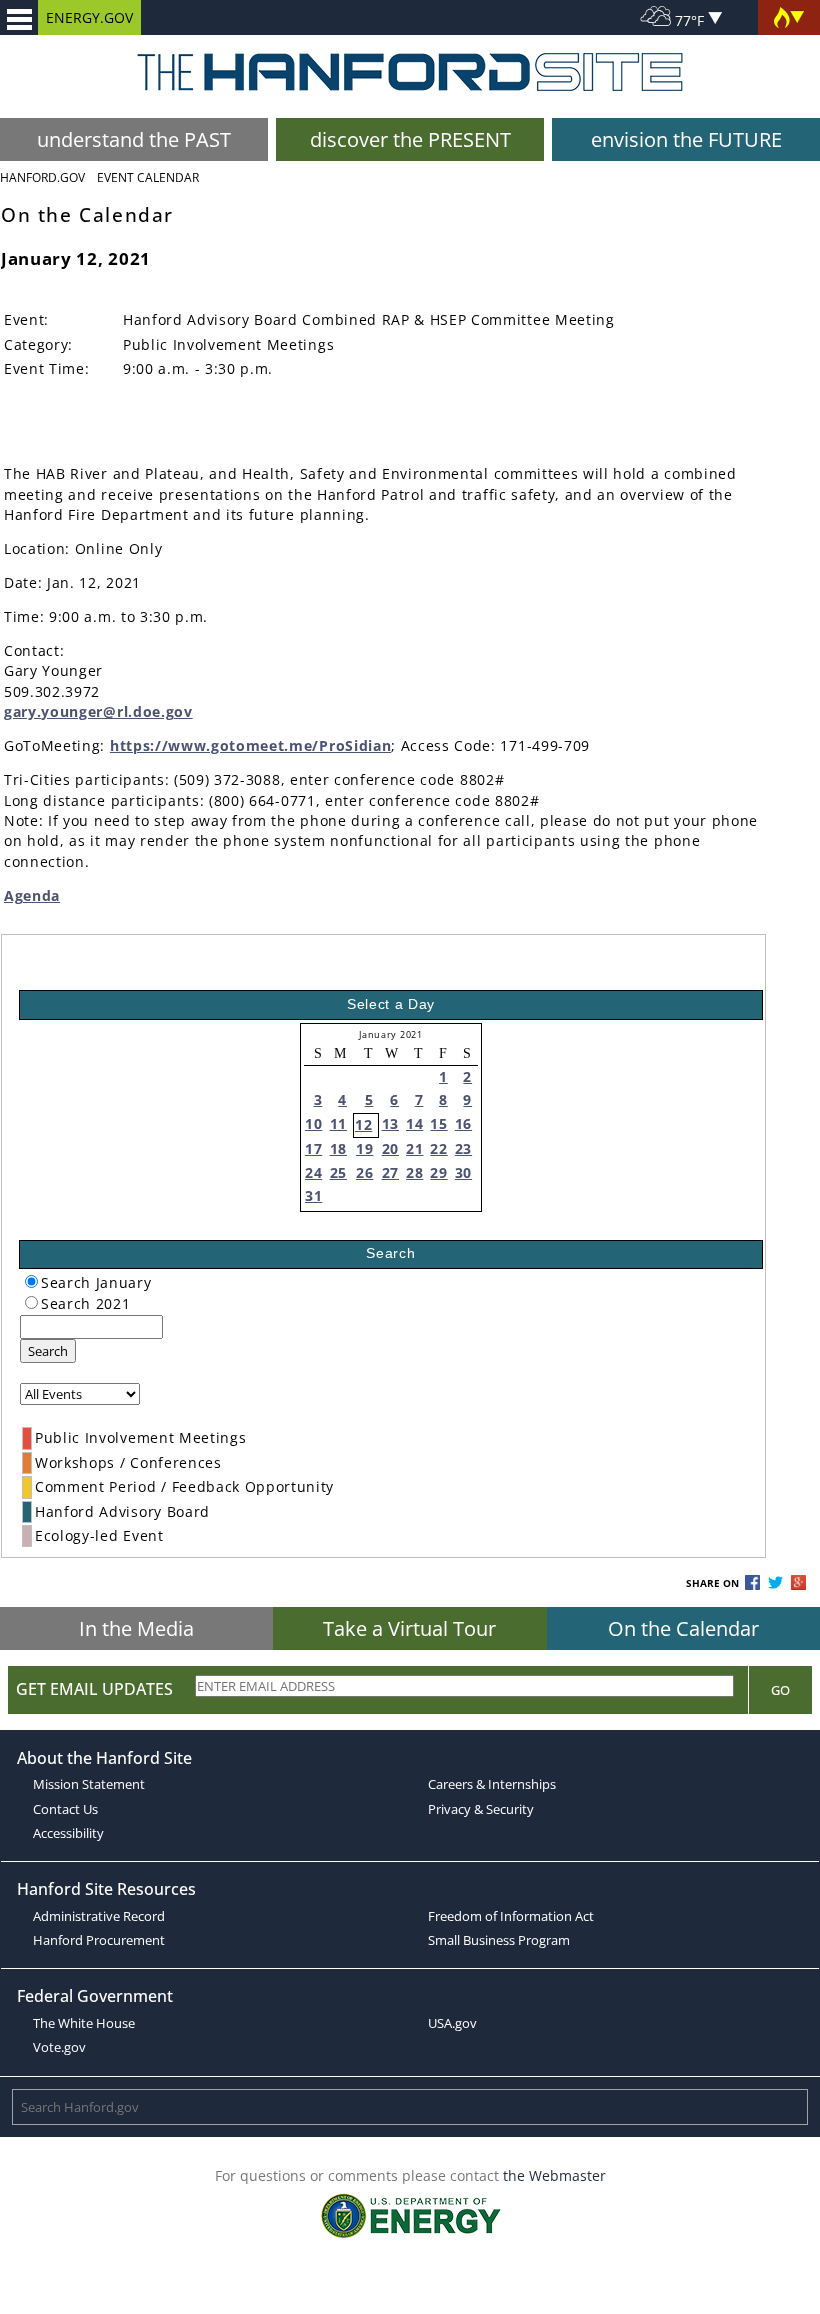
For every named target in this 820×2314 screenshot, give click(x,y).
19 (364, 1148)
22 (438, 1148)
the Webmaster (554, 2175)
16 (463, 1123)
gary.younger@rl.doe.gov (98, 711)
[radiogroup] (31, 1281)
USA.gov (452, 2023)
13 (390, 1123)
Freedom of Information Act (511, 1916)
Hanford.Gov (42, 177)
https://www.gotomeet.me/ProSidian (250, 745)
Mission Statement (89, 1784)
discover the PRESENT (410, 139)
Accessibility (68, 1833)
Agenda (32, 895)
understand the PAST (134, 139)
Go (780, 1690)
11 (338, 1123)
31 (313, 1195)
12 (363, 1124)
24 (313, 1172)
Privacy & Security (481, 1809)
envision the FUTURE (686, 139)
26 (364, 1172)
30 (463, 1172)
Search (48, 1351)
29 (438, 1172)
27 (390, 1172)
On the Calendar (683, 1628)
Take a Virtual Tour (409, 1628)
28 (414, 1172)
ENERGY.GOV (89, 17)
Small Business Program (499, 1940)
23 (463, 1148)
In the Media (136, 1628)
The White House (84, 2023)
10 (313, 1123)
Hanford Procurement (99, 1940)
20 (390, 1148)
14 (414, 1123)
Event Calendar (148, 177)
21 (414, 1148)
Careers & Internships (492, 1784)
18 (338, 1148)
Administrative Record (99, 1916)
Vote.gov (59, 2047)
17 (313, 1148)
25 (338, 1172)
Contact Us (65, 1809)
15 (438, 1123)
